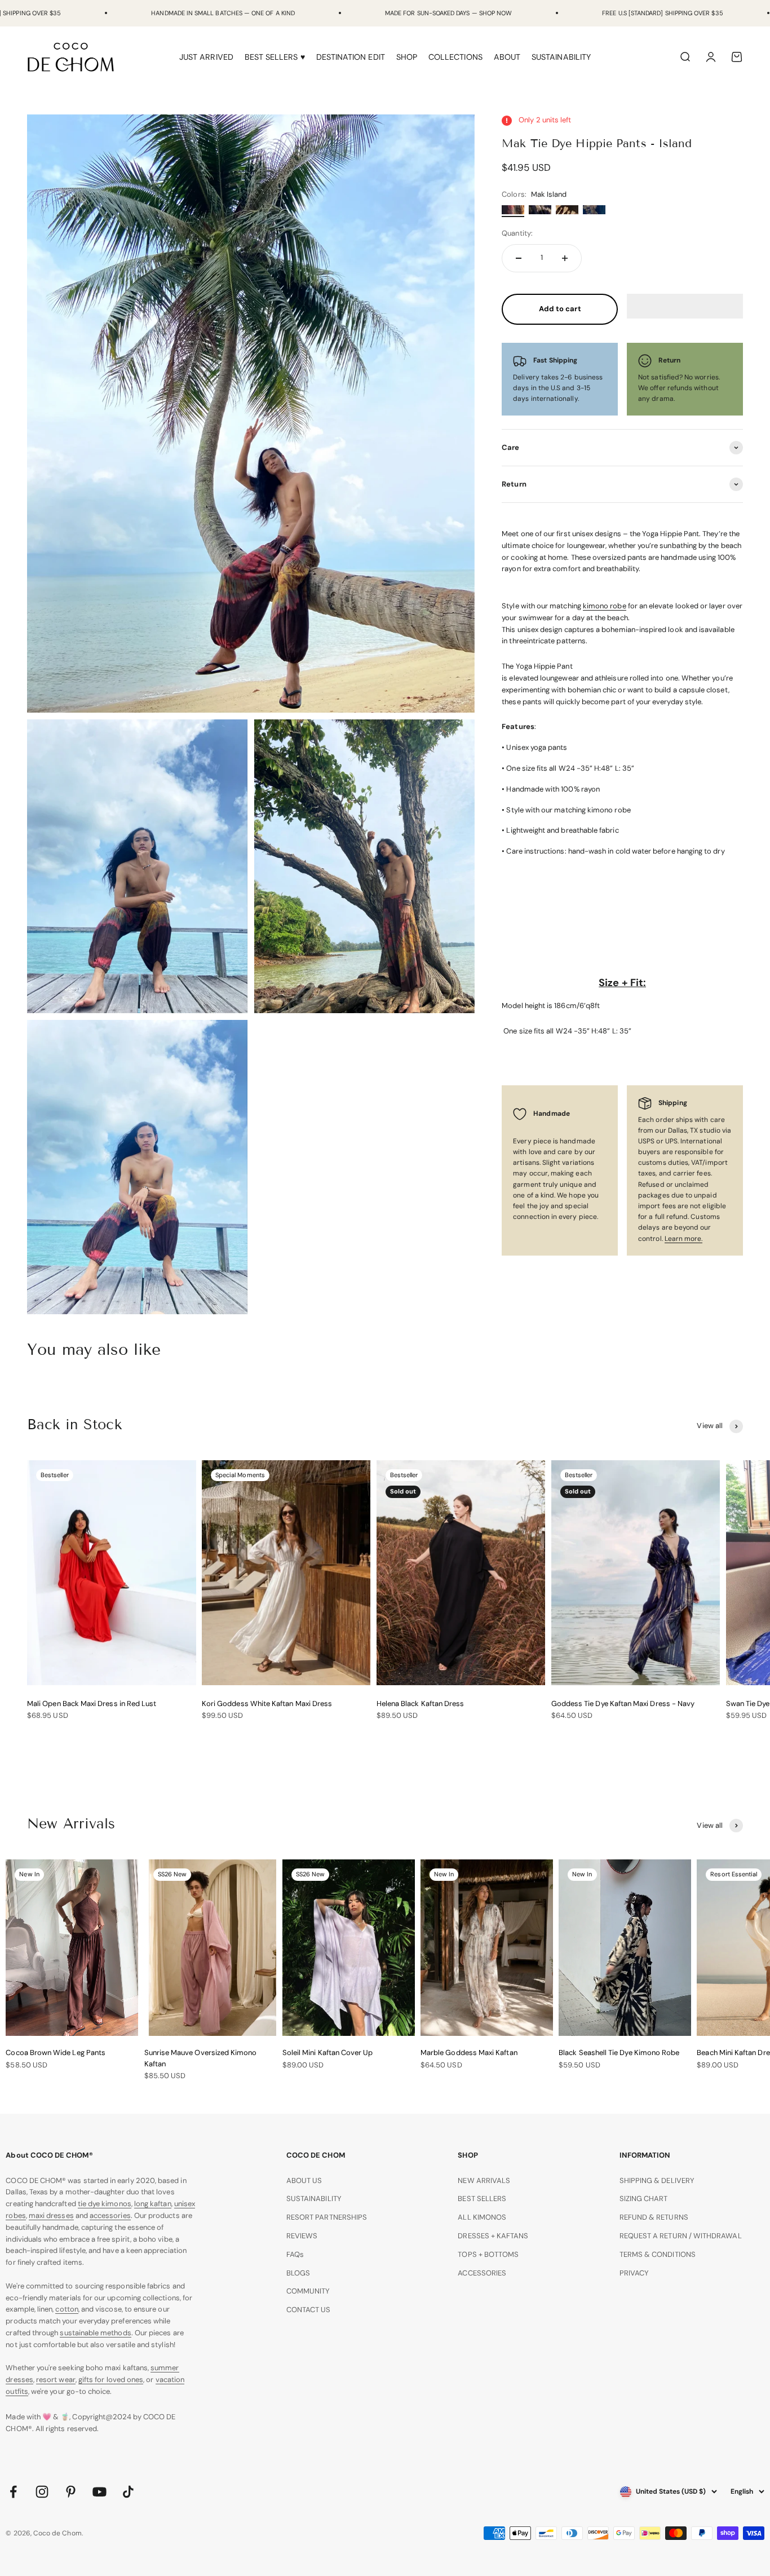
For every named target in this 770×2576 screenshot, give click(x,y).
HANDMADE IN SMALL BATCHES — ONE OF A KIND (223, 13)
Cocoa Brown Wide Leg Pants (56, 2053)
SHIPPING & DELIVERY (657, 2180)
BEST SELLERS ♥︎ (275, 57)
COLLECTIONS (455, 57)
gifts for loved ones (111, 2380)
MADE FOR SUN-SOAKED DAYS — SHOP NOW (448, 13)
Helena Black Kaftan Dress (421, 1704)
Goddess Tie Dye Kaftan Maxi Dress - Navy (623, 1704)
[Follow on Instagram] (42, 2492)
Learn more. (684, 1239)
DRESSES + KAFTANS (493, 2236)
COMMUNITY (308, 2291)
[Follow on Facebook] (13, 2492)
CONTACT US (309, 2310)
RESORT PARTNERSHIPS (327, 2217)
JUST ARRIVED (206, 57)
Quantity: (517, 233)
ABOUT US (304, 2180)
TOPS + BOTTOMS (488, 2254)
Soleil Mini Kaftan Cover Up (328, 2053)
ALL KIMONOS (482, 2217)
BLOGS (298, 2273)
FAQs (295, 2254)
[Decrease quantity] (519, 258)
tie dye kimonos (105, 2204)
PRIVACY (634, 2273)
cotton (67, 2309)
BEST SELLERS (482, 2199)
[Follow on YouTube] (99, 2492)
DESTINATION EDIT (351, 57)
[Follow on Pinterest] (71, 2492)
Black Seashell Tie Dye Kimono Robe (619, 2053)
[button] (685, 306)
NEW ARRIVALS (484, 2180)
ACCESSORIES (482, 2273)
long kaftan (153, 2204)
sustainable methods (95, 2333)
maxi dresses (51, 2215)
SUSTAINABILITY (561, 57)
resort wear (56, 2380)
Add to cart (560, 309)
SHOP (407, 57)
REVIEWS (302, 2236)
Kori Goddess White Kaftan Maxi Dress (267, 1704)
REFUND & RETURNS (654, 2217)
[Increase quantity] (565, 258)
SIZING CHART (644, 2199)
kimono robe (605, 606)
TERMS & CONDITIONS (658, 2254)
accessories (110, 2215)
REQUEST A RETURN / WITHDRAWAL (681, 2236)
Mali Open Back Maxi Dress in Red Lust (92, 1704)
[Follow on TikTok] (128, 2492)
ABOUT (507, 57)
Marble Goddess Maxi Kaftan (469, 2053)
